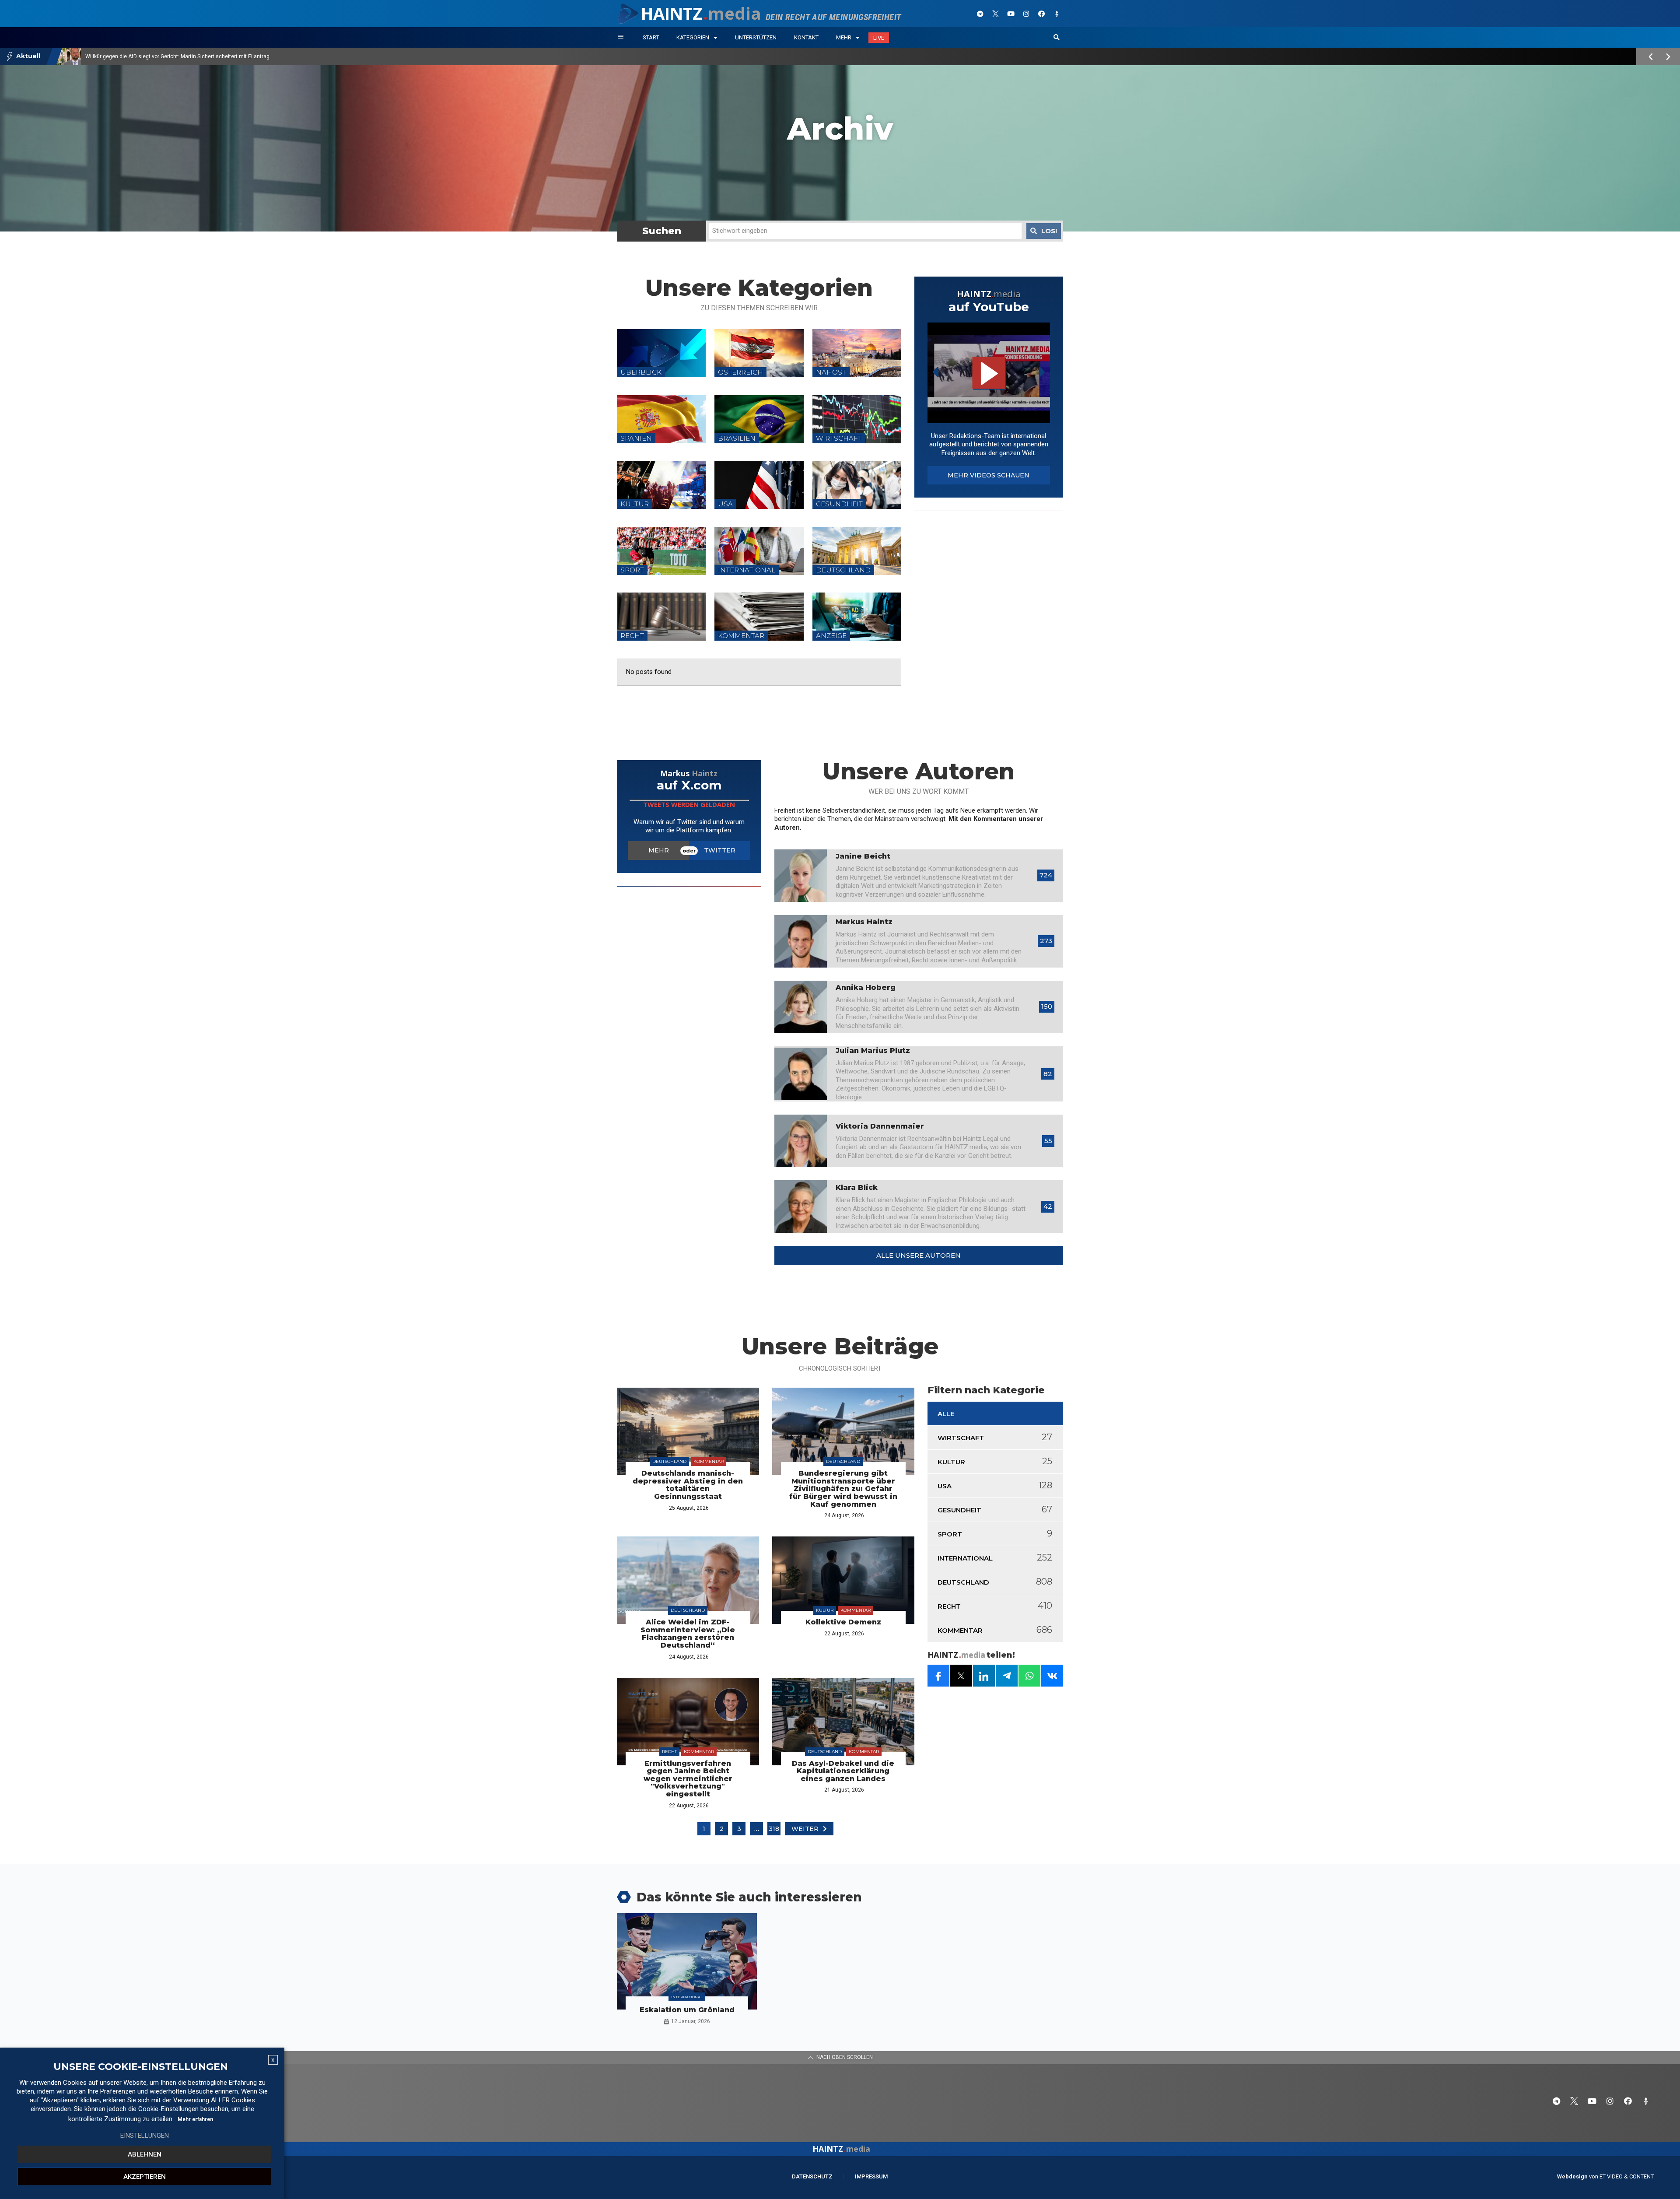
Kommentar (709, 1461)
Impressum (871, 2176)
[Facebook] (1041, 14)
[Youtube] (1011, 14)
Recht (669, 1752)
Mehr (844, 37)
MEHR (659, 850)
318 (774, 1829)
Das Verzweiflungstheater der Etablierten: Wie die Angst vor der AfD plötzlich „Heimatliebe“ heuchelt (206, 56)
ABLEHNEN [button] (145, 2154)
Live (879, 38)
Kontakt (806, 37)
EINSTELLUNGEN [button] (145, 2136)
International (687, 1997)
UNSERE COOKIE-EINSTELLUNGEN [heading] (141, 2067)
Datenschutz (812, 2176)
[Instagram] (1026, 14)
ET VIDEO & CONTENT (1627, 2176)
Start (651, 37)
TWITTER (720, 850)
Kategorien (693, 37)
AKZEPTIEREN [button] (145, 2177)
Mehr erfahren (195, 2119)
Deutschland (669, 1461)
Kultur (825, 1610)
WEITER (805, 1829)
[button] (1057, 38)
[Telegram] (980, 14)
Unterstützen (756, 37)
